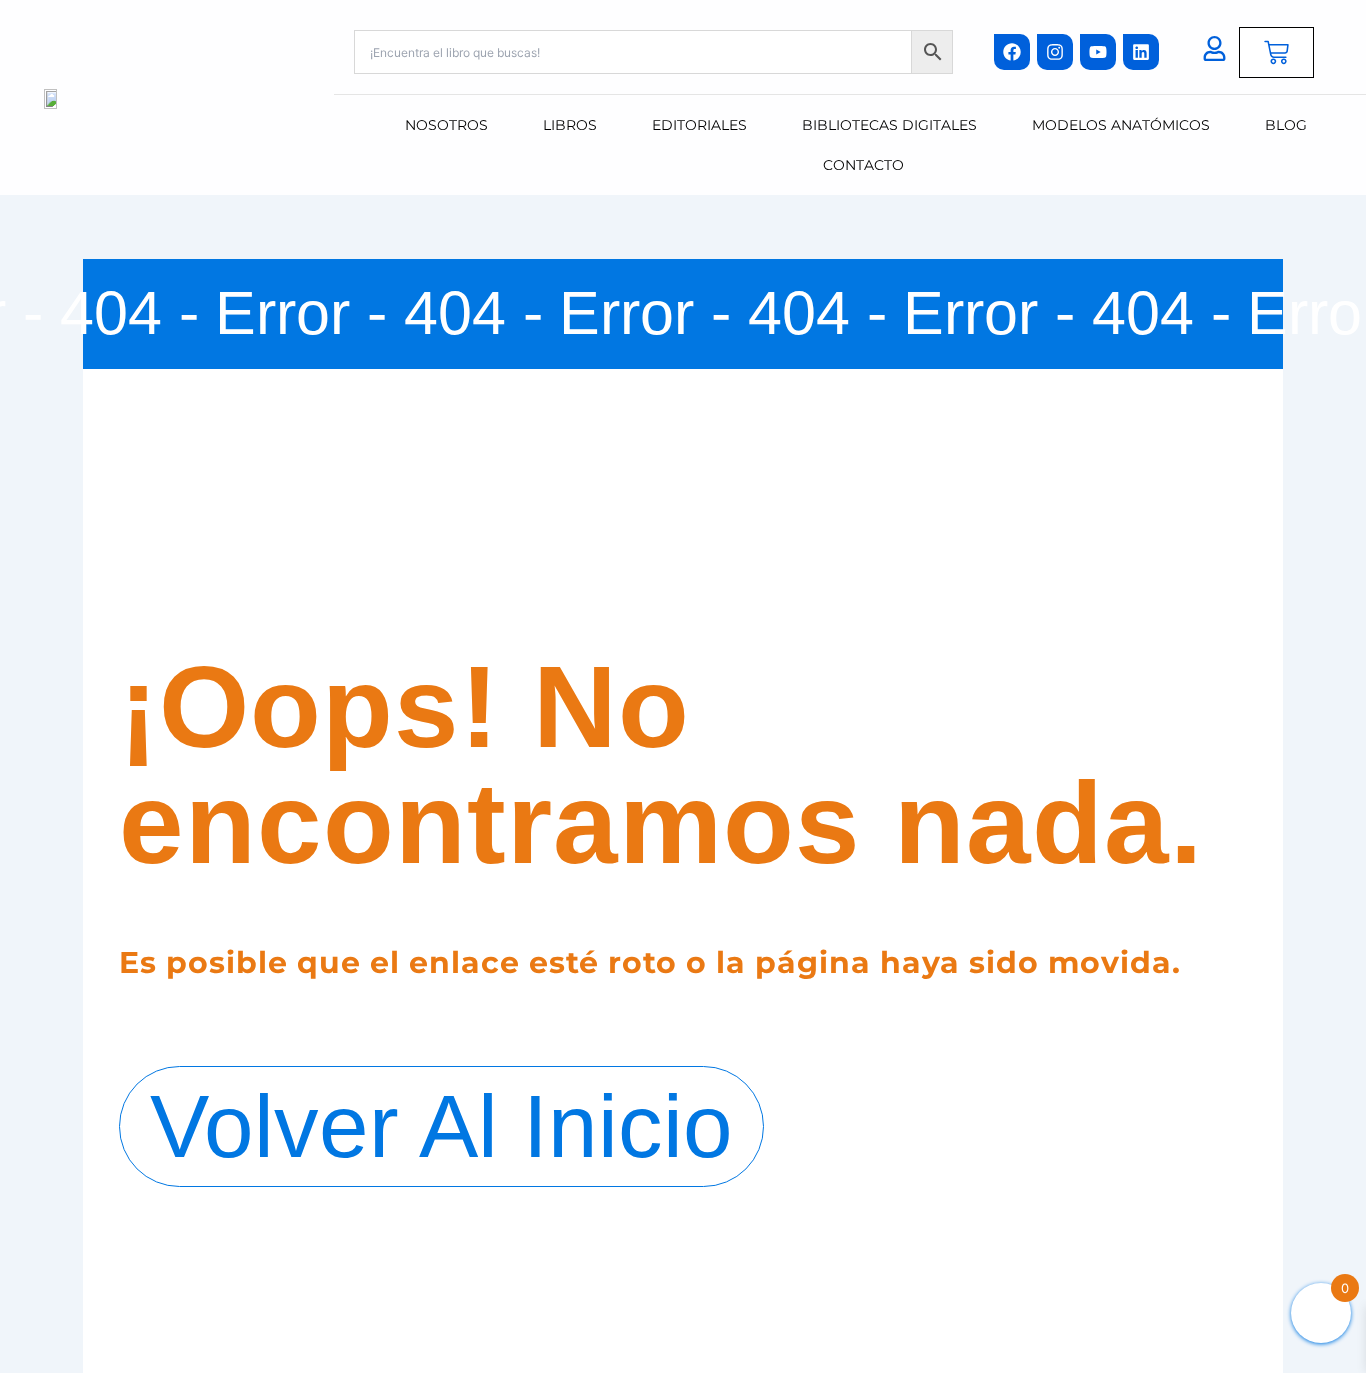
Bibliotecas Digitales (889, 125)
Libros (570, 125)
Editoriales (699, 125)
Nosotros (446, 125)
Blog (1286, 125)
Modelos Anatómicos (1121, 125)
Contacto (863, 165)
